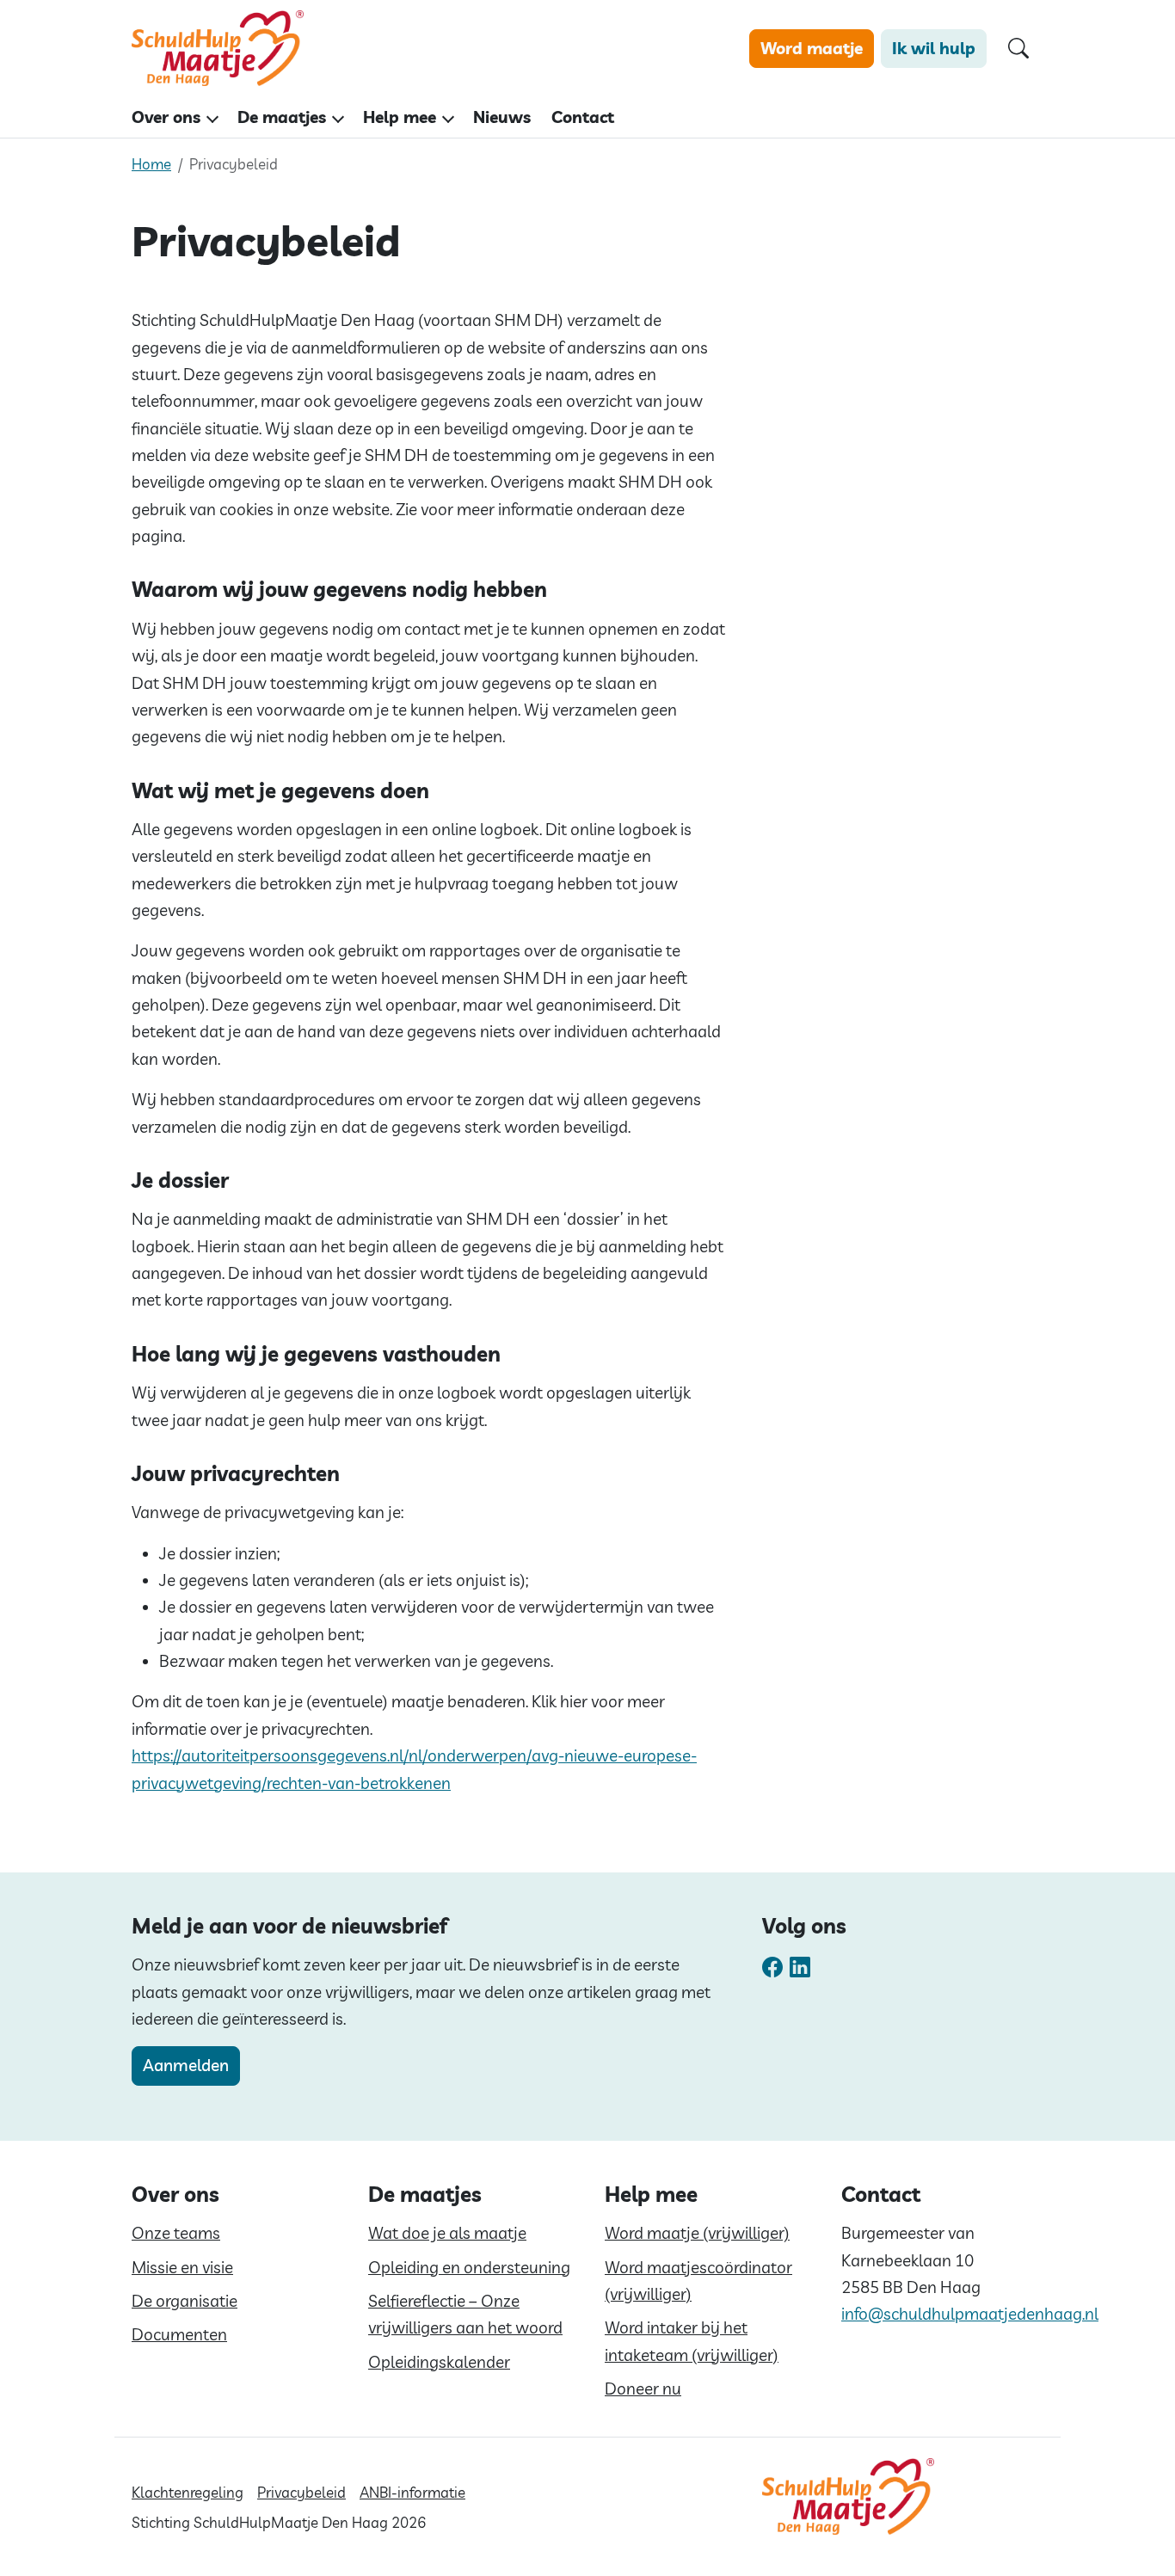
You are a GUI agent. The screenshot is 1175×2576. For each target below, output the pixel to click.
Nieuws (502, 117)
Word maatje (812, 48)
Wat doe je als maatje (447, 2233)
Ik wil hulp (934, 48)
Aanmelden (186, 2065)
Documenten (179, 2334)
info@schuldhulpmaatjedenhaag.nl (970, 2314)
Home (151, 164)
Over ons (166, 117)
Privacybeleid (301, 2492)
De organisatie (185, 2301)
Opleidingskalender (439, 2362)
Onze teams (176, 2233)
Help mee (400, 117)
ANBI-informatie (412, 2492)
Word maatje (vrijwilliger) (697, 2233)
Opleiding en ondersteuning (469, 2267)
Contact (583, 117)
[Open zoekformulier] (1018, 49)
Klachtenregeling (188, 2492)
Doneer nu (643, 2388)
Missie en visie (182, 2267)
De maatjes (282, 117)
